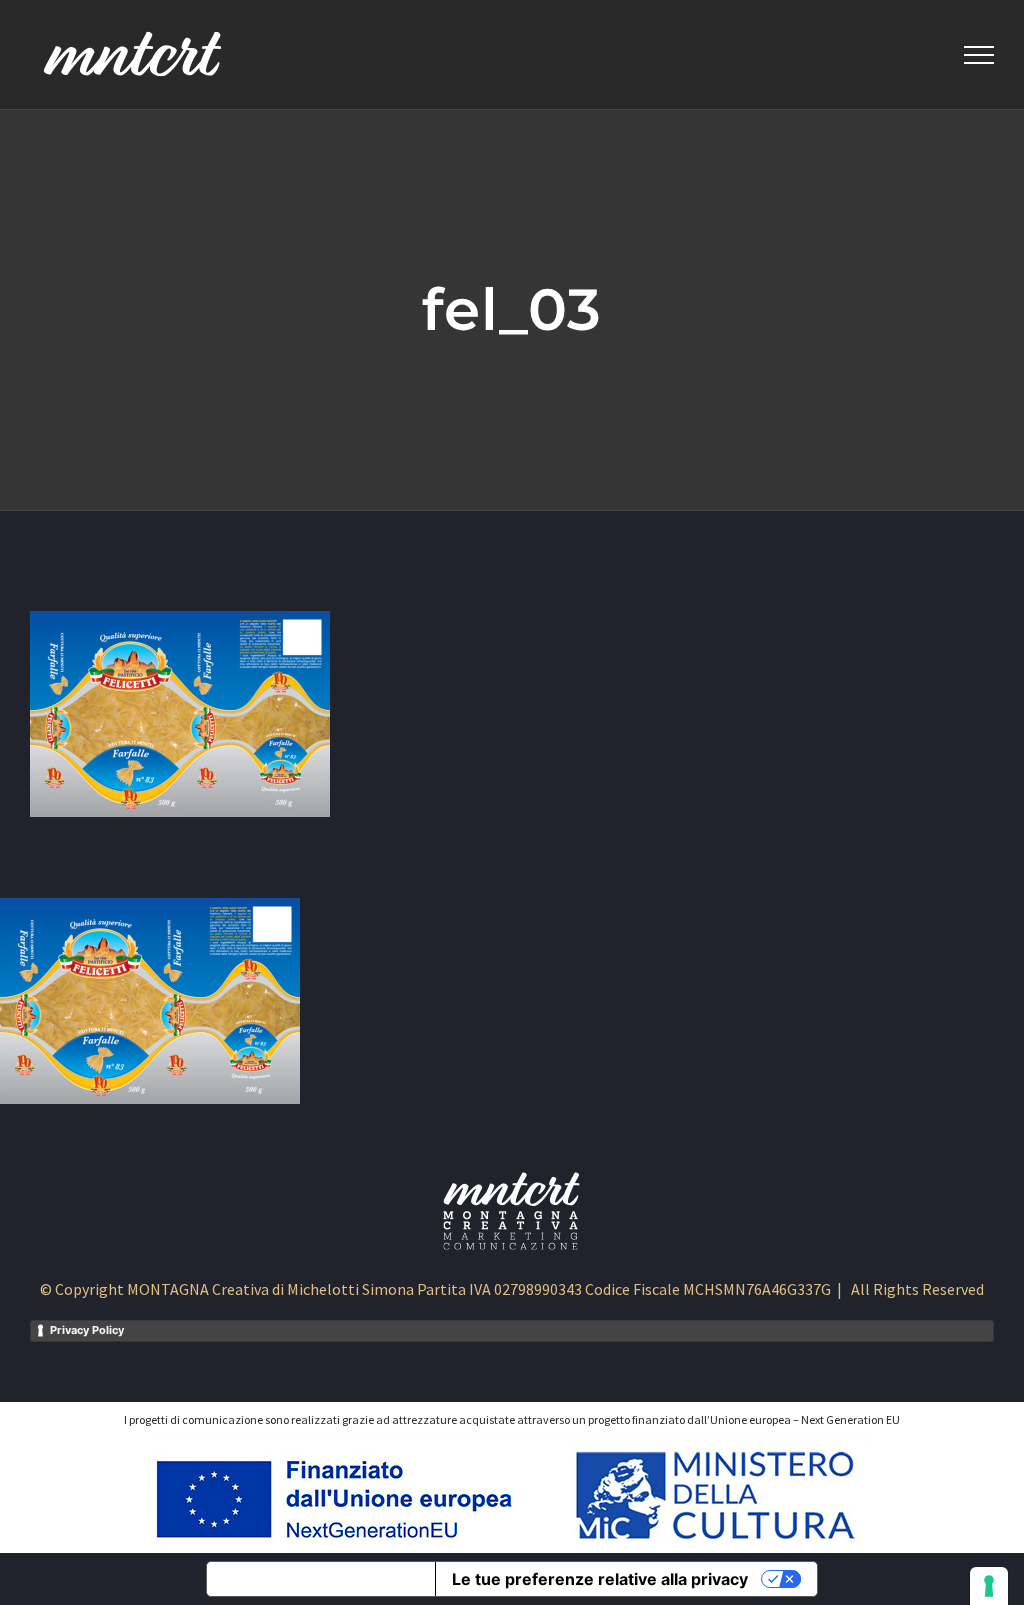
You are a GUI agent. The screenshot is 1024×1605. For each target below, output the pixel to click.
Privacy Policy (87, 1330)
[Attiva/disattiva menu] (979, 55)
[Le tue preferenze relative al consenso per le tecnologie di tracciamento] (989, 1586)
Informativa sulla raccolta (321, 1579)
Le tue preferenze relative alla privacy (600, 1579)
